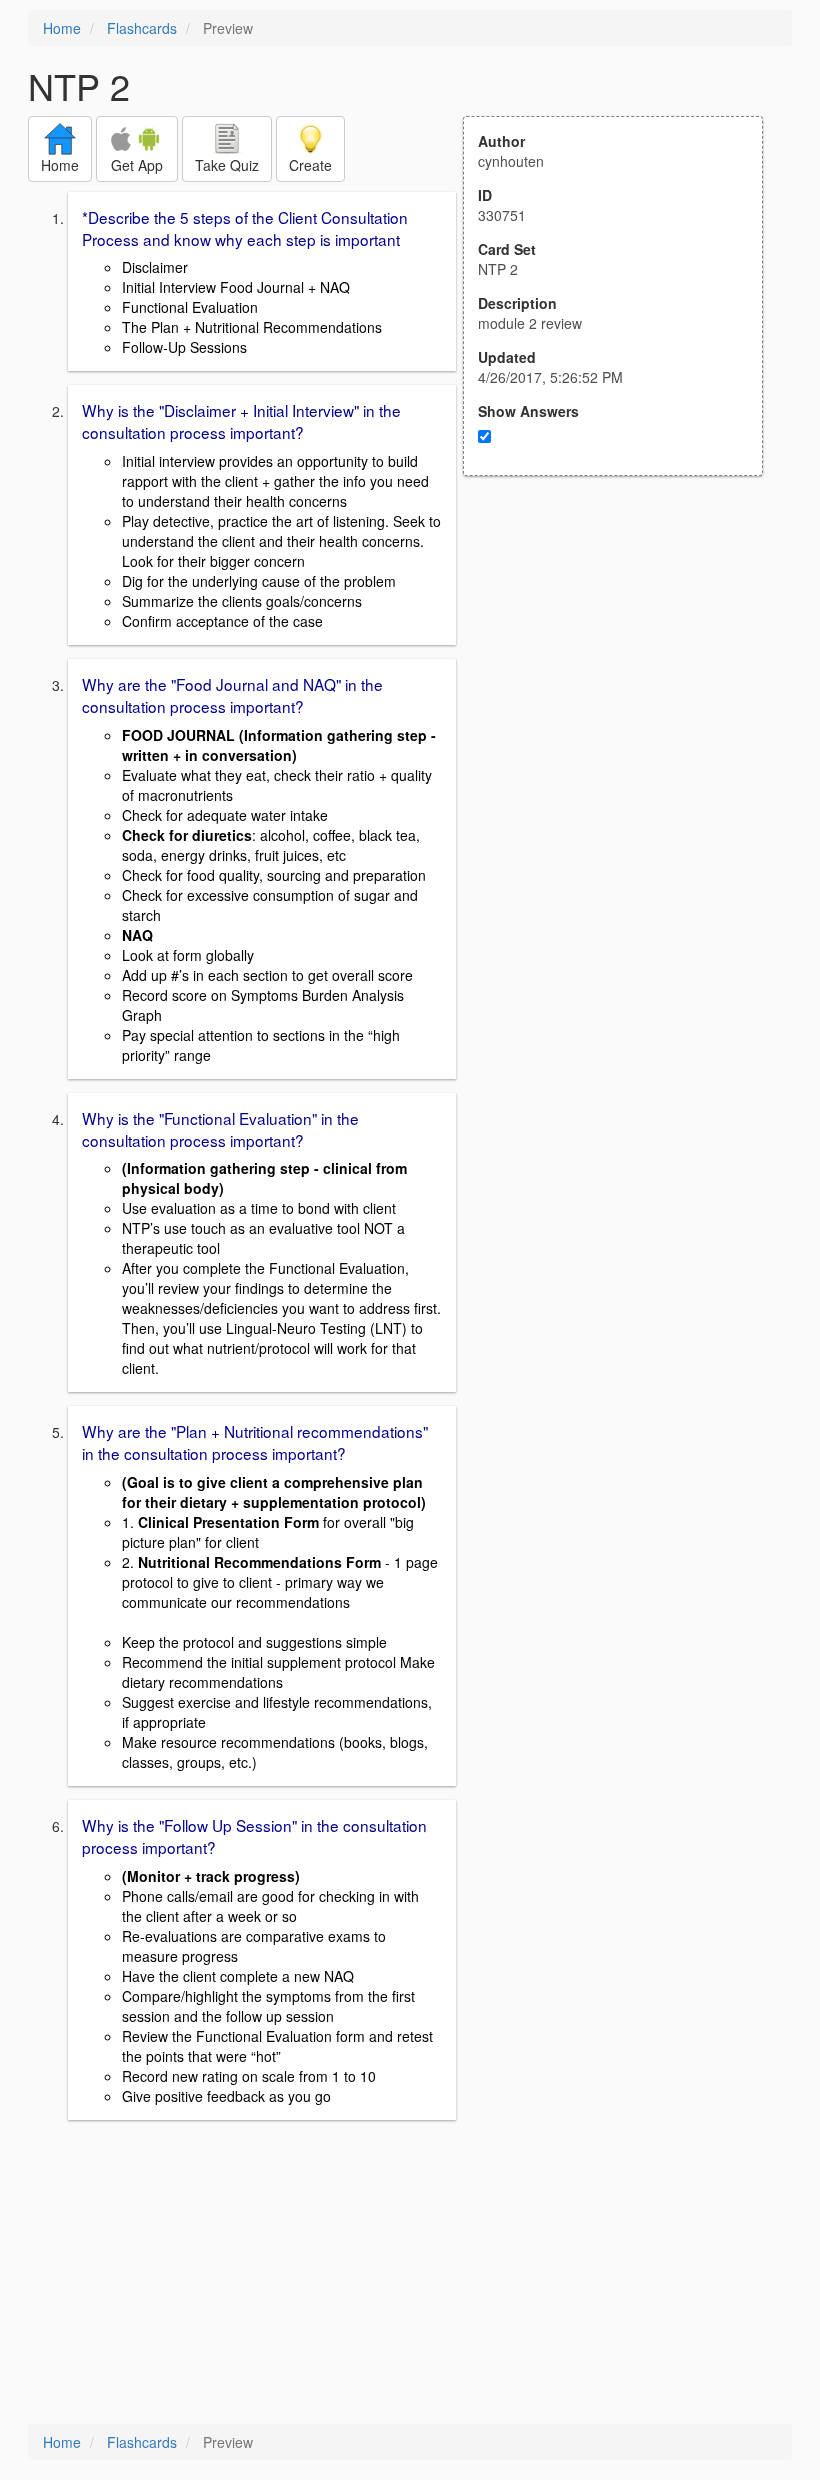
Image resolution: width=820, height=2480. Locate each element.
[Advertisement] (624, 672)
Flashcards (142, 28)
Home (62, 28)
